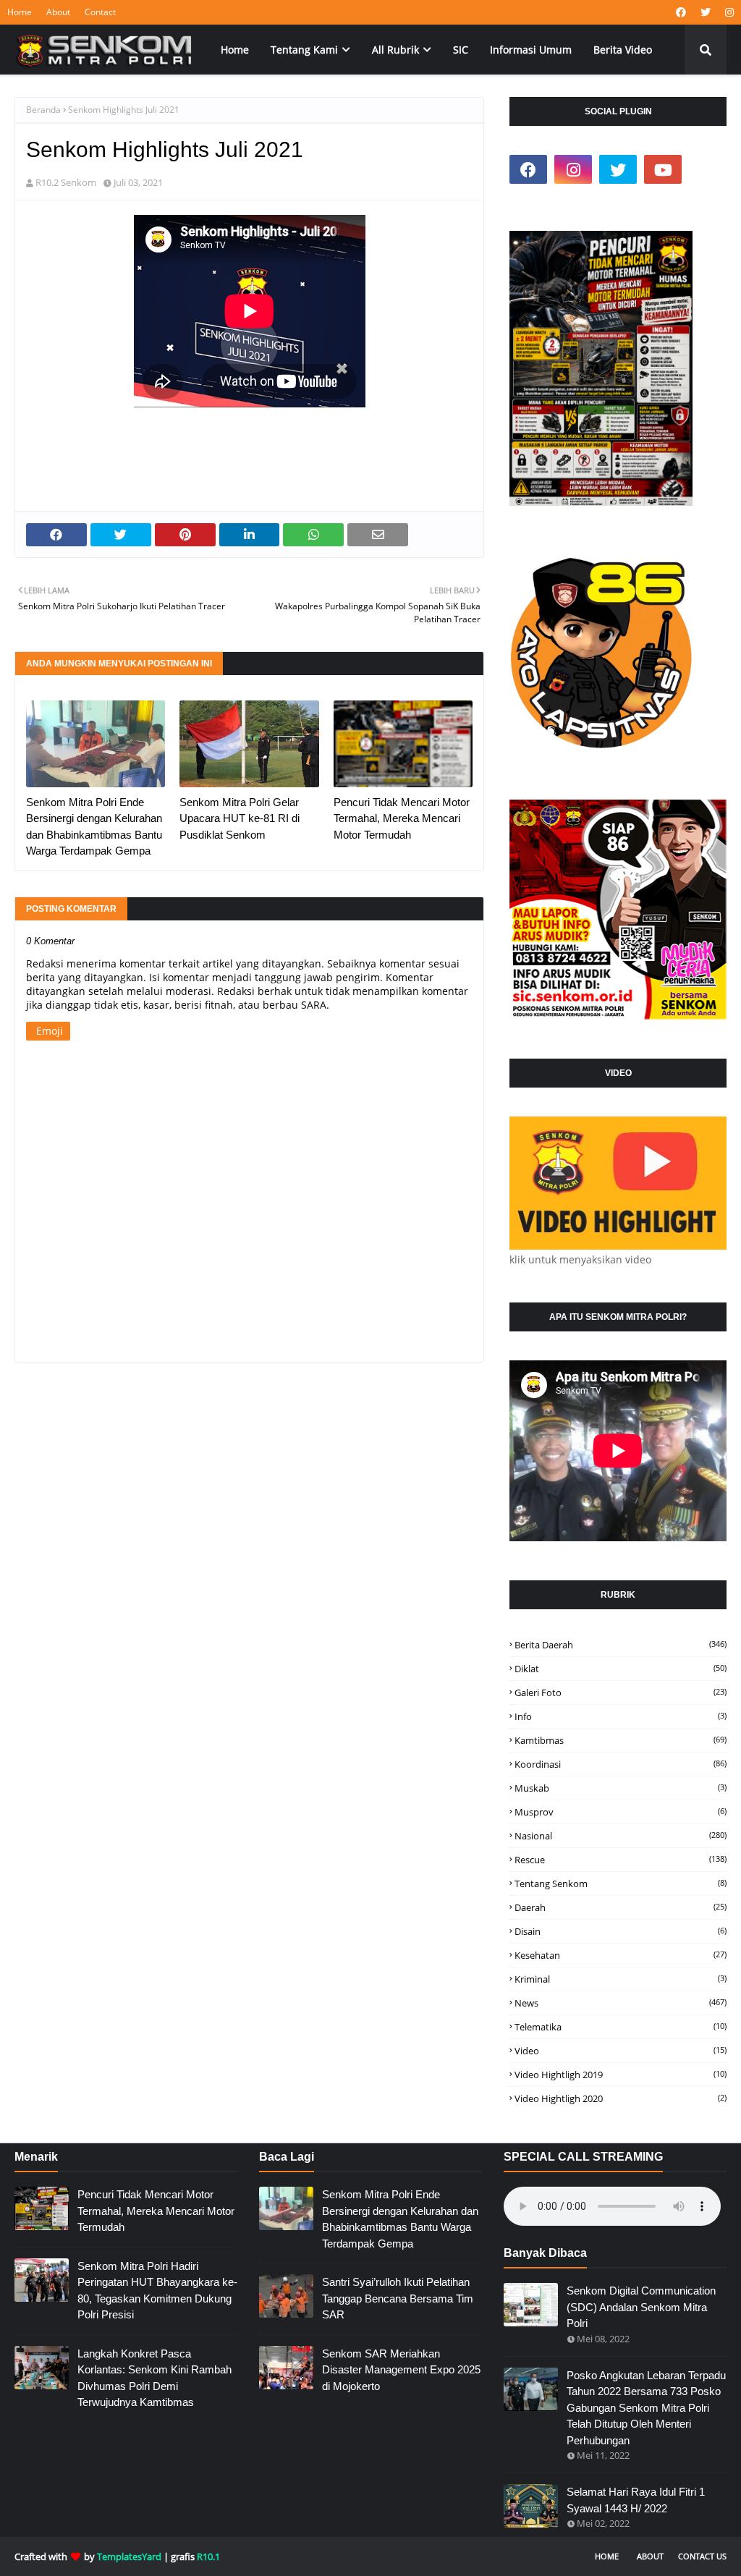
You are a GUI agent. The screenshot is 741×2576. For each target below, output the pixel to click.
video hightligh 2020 (621, 2098)
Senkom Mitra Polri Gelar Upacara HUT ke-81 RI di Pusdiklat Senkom (240, 818)
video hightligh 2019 (621, 2075)
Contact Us (702, 2556)
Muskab (621, 1788)
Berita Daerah (621, 1645)
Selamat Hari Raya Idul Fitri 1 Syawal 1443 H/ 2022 (636, 2500)
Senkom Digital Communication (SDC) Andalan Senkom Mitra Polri (641, 2307)
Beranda (43, 110)
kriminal (621, 1979)
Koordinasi (621, 1764)
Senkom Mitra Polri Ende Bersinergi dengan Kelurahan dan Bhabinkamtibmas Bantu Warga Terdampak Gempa (94, 827)
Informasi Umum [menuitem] (531, 50)
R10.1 (208, 2556)
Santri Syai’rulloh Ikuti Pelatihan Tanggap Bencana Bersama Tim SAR (398, 2298)
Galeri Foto (621, 1692)
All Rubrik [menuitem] (395, 50)
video (621, 2051)
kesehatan (621, 1955)
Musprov (621, 1812)
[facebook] (681, 12)
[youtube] (663, 169)
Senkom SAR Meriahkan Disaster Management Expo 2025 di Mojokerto (401, 2370)
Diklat (621, 1669)
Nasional (621, 1836)
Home (20, 12)
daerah (621, 1907)
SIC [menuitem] (461, 50)
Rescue (621, 1860)
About (58, 12)
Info (621, 1716)
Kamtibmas (621, 1740)
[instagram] (728, 12)
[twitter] (706, 12)
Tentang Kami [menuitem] (304, 50)
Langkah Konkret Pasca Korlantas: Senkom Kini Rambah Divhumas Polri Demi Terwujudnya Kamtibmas (154, 2378)
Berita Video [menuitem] (623, 50)
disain (621, 1931)
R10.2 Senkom (66, 182)
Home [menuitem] (235, 50)
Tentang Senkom (621, 1884)
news (621, 2003)
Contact (100, 12)
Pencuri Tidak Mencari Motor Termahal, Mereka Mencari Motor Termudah (402, 818)
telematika (621, 2027)
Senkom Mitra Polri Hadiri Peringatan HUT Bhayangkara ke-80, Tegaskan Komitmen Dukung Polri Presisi (157, 2291)
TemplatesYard (129, 2556)
